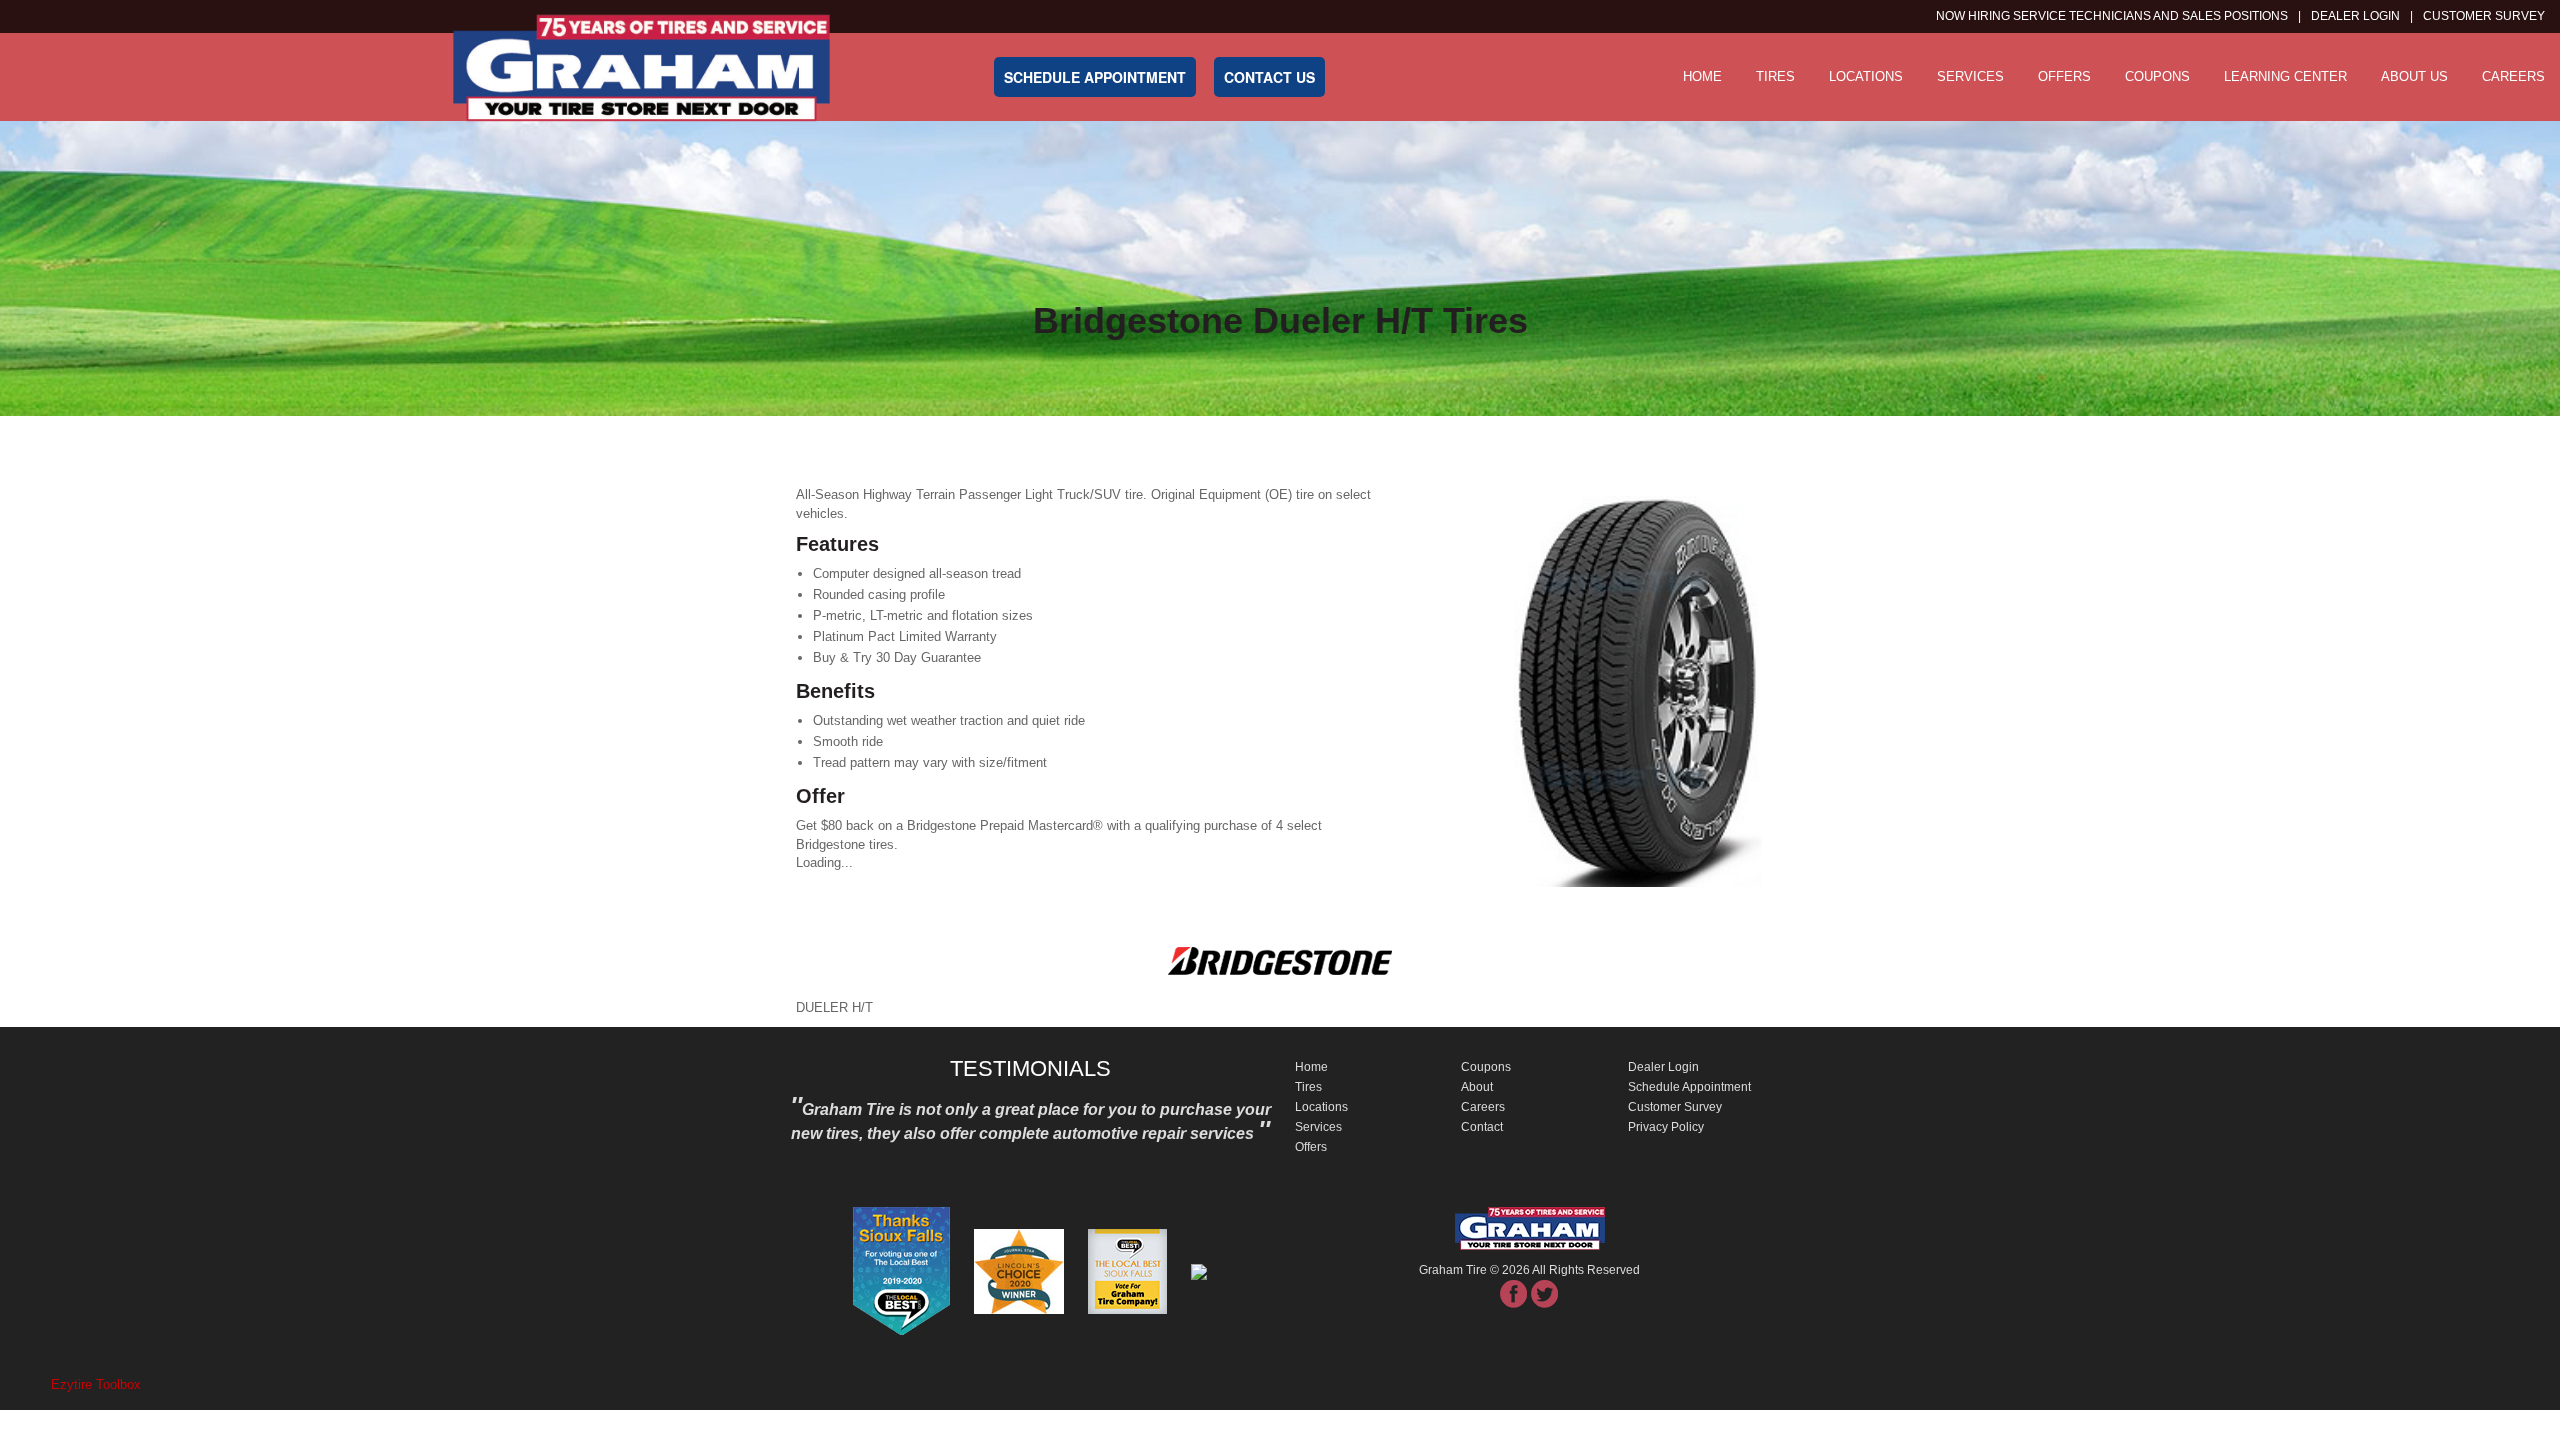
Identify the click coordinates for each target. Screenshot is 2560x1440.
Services (1970, 76)
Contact (1482, 1127)
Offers (2064, 76)
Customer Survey (1675, 1107)
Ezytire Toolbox (96, 1384)
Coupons (2157, 76)
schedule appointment (1095, 77)
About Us (2414, 76)
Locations (1866, 76)
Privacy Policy (1666, 1127)
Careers (2513, 76)
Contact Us (1269, 77)
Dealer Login (2355, 16)
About (1477, 1087)
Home (1702, 76)
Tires (1775, 76)
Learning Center (2285, 76)
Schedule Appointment (1689, 1087)
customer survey (2484, 16)
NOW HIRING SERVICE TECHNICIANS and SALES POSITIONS (2112, 16)
